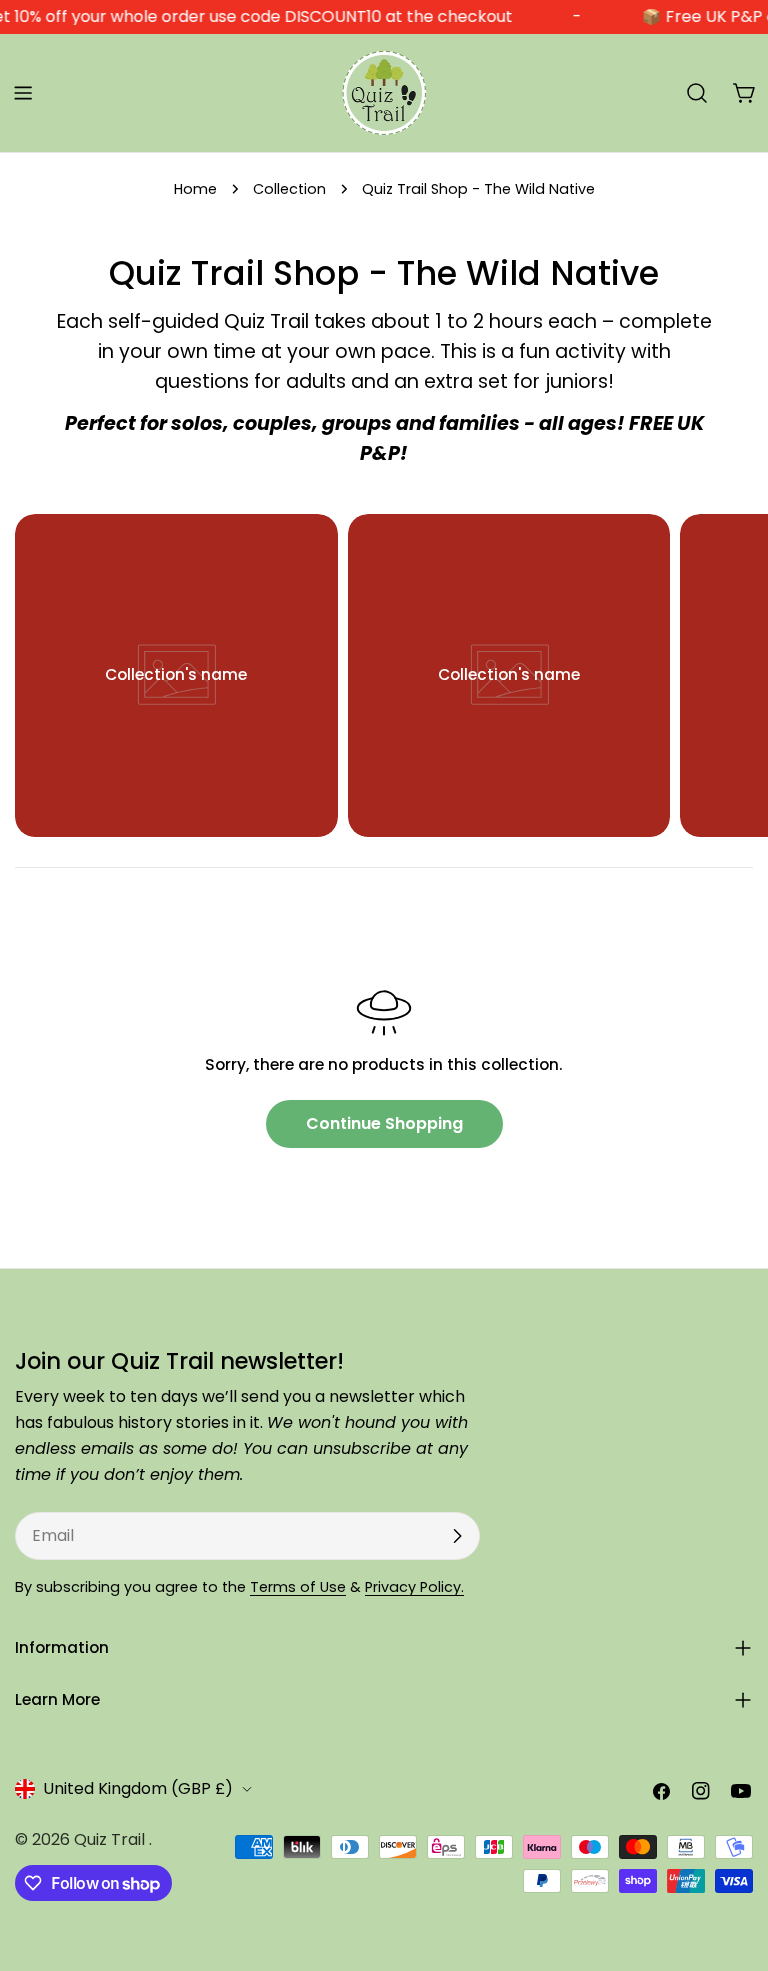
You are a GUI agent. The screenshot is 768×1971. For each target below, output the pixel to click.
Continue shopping (384, 1123)
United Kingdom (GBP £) (138, 1788)
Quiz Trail (111, 1839)
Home (195, 189)
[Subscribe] (457, 1536)
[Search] (697, 93)
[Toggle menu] (23, 93)
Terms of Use (298, 1587)
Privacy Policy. (414, 1587)
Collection (289, 189)
